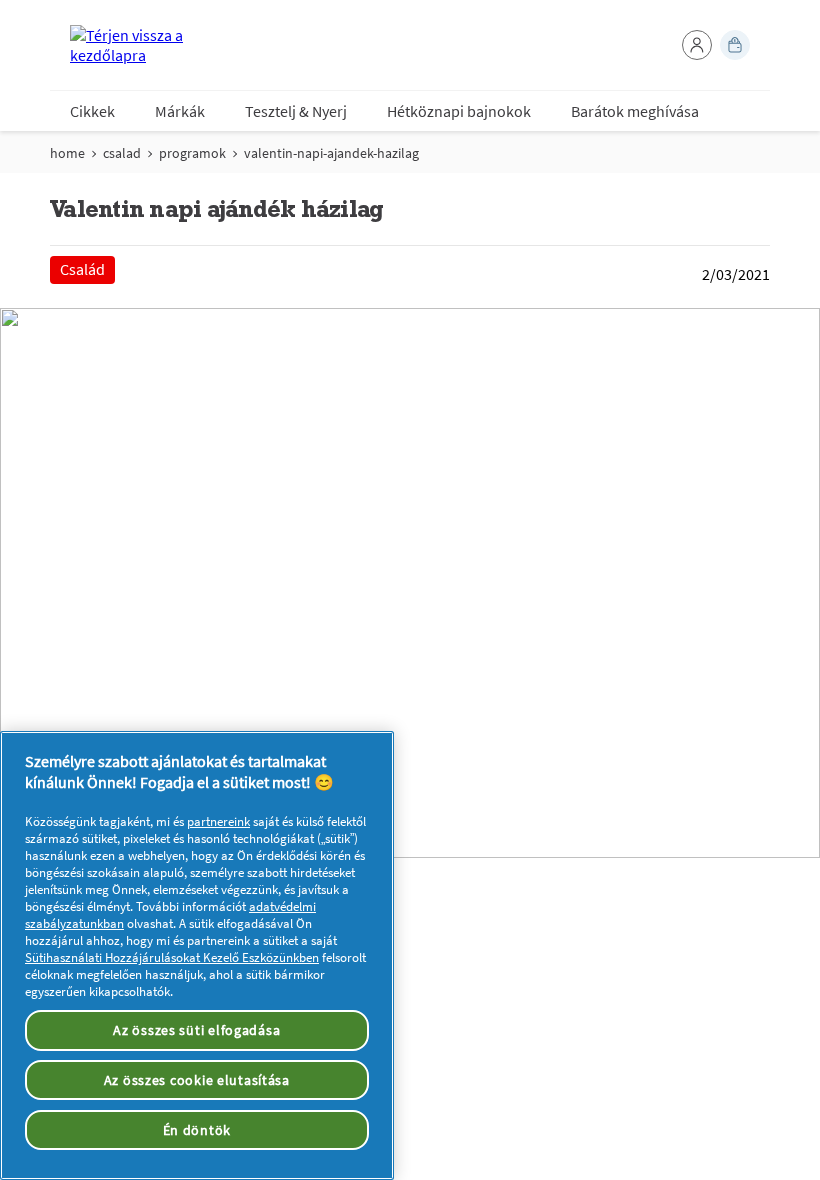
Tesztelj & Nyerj (296, 111)
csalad (122, 153)
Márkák (180, 111)
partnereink (218, 821)
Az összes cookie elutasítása (197, 1080)
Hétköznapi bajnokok (459, 111)
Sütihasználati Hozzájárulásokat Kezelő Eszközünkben (172, 957)
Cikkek (92, 111)
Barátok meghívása (635, 111)
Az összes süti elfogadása (196, 1030)
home (67, 153)
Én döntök (197, 1130)
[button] (697, 45)
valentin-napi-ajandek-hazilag (331, 153)
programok (192, 153)
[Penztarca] (735, 45)
